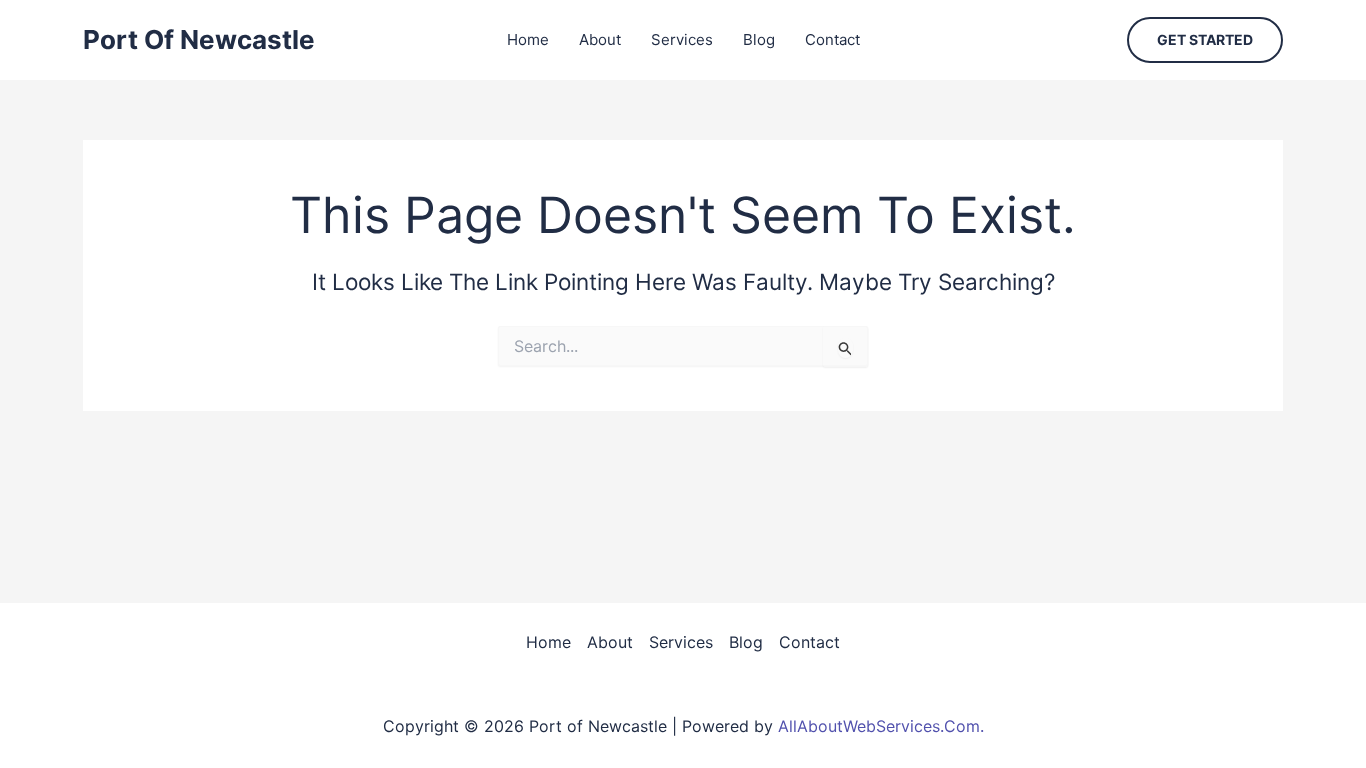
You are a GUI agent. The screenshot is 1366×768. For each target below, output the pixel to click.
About (600, 39)
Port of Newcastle (199, 39)
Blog (759, 39)
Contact (832, 39)
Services (682, 39)
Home (528, 39)
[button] (1205, 40)
